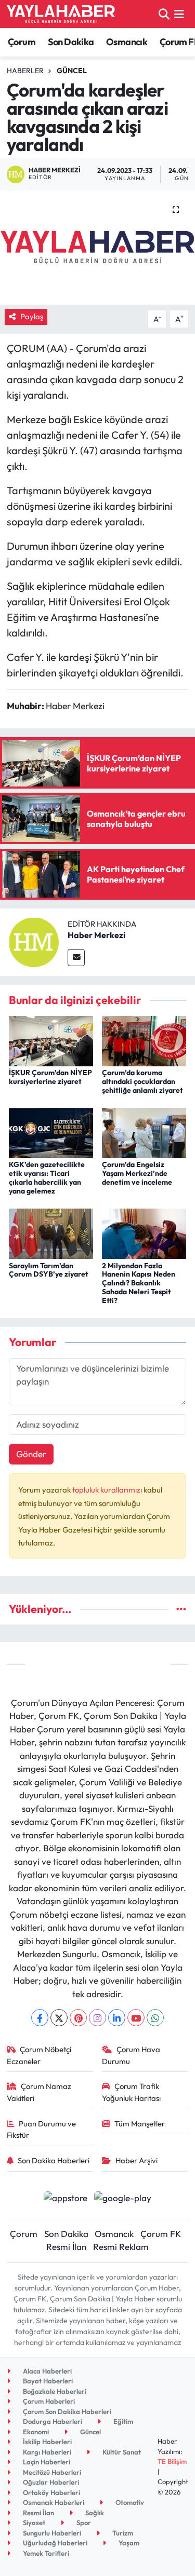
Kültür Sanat (121, 2452)
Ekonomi (35, 2432)
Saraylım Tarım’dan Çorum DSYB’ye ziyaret (49, 1270)
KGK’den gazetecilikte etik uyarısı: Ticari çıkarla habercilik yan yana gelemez (47, 1177)
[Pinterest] (78, 2018)
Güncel (72, 71)
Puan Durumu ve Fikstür (42, 2129)
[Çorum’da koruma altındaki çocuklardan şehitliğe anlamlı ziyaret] (144, 1040)
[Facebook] (40, 2018)
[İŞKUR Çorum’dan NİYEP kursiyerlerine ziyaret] (51, 1040)
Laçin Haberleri (46, 2462)
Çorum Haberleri (48, 2401)
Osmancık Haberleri (53, 2502)
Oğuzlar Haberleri (50, 2482)
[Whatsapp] (155, 2018)
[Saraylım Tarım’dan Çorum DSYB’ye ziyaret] (51, 1233)
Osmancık (127, 42)
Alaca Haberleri (47, 2371)
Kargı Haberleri (46, 2452)
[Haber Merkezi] (34, 941)
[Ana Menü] (179, 14)
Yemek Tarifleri (45, 2553)
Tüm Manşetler (140, 2124)
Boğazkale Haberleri (54, 2391)
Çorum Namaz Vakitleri (39, 2092)
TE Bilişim (172, 2461)
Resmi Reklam (121, 2247)
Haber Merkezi (96, 935)
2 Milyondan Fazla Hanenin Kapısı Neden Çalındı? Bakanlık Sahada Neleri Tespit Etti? (139, 1283)
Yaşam (128, 2543)
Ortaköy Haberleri (51, 2492)
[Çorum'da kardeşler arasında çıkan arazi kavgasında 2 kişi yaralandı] (97, 248)
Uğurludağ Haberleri (54, 2543)
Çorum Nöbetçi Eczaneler (39, 2055)
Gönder (31, 1454)
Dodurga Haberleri (52, 2421)
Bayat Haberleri (47, 2381)
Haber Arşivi (136, 2160)
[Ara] (164, 14)
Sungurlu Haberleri (51, 2533)
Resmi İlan (66, 2247)
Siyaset (33, 2523)
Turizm (122, 2533)
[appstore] (66, 2199)
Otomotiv (129, 2502)
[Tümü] (181, 1609)
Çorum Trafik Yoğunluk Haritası (131, 2092)
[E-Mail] (76, 958)
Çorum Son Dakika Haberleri (66, 2411)
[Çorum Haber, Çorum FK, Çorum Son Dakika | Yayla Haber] (61, 14)
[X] (59, 2018)
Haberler (25, 71)
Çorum (22, 42)
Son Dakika (71, 42)
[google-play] (123, 2199)
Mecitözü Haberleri (51, 2472)
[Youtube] (136, 2018)
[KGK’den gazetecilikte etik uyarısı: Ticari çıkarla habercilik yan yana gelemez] (51, 1132)
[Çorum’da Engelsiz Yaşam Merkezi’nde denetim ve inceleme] (144, 1132)
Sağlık (94, 2513)
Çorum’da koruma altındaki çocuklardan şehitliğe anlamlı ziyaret (142, 1081)
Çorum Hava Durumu (131, 2055)
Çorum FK (161, 2234)
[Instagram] (97, 2018)
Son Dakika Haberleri (54, 2160)
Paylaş (32, 316)
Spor (83, 2523)
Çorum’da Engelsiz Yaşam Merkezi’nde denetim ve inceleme (137, 1173)
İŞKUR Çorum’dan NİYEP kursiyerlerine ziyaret (50, 1077)
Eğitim (122, 2421)
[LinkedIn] (117, 2018)
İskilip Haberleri (47, 2442)
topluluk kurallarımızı (108, 1490)
